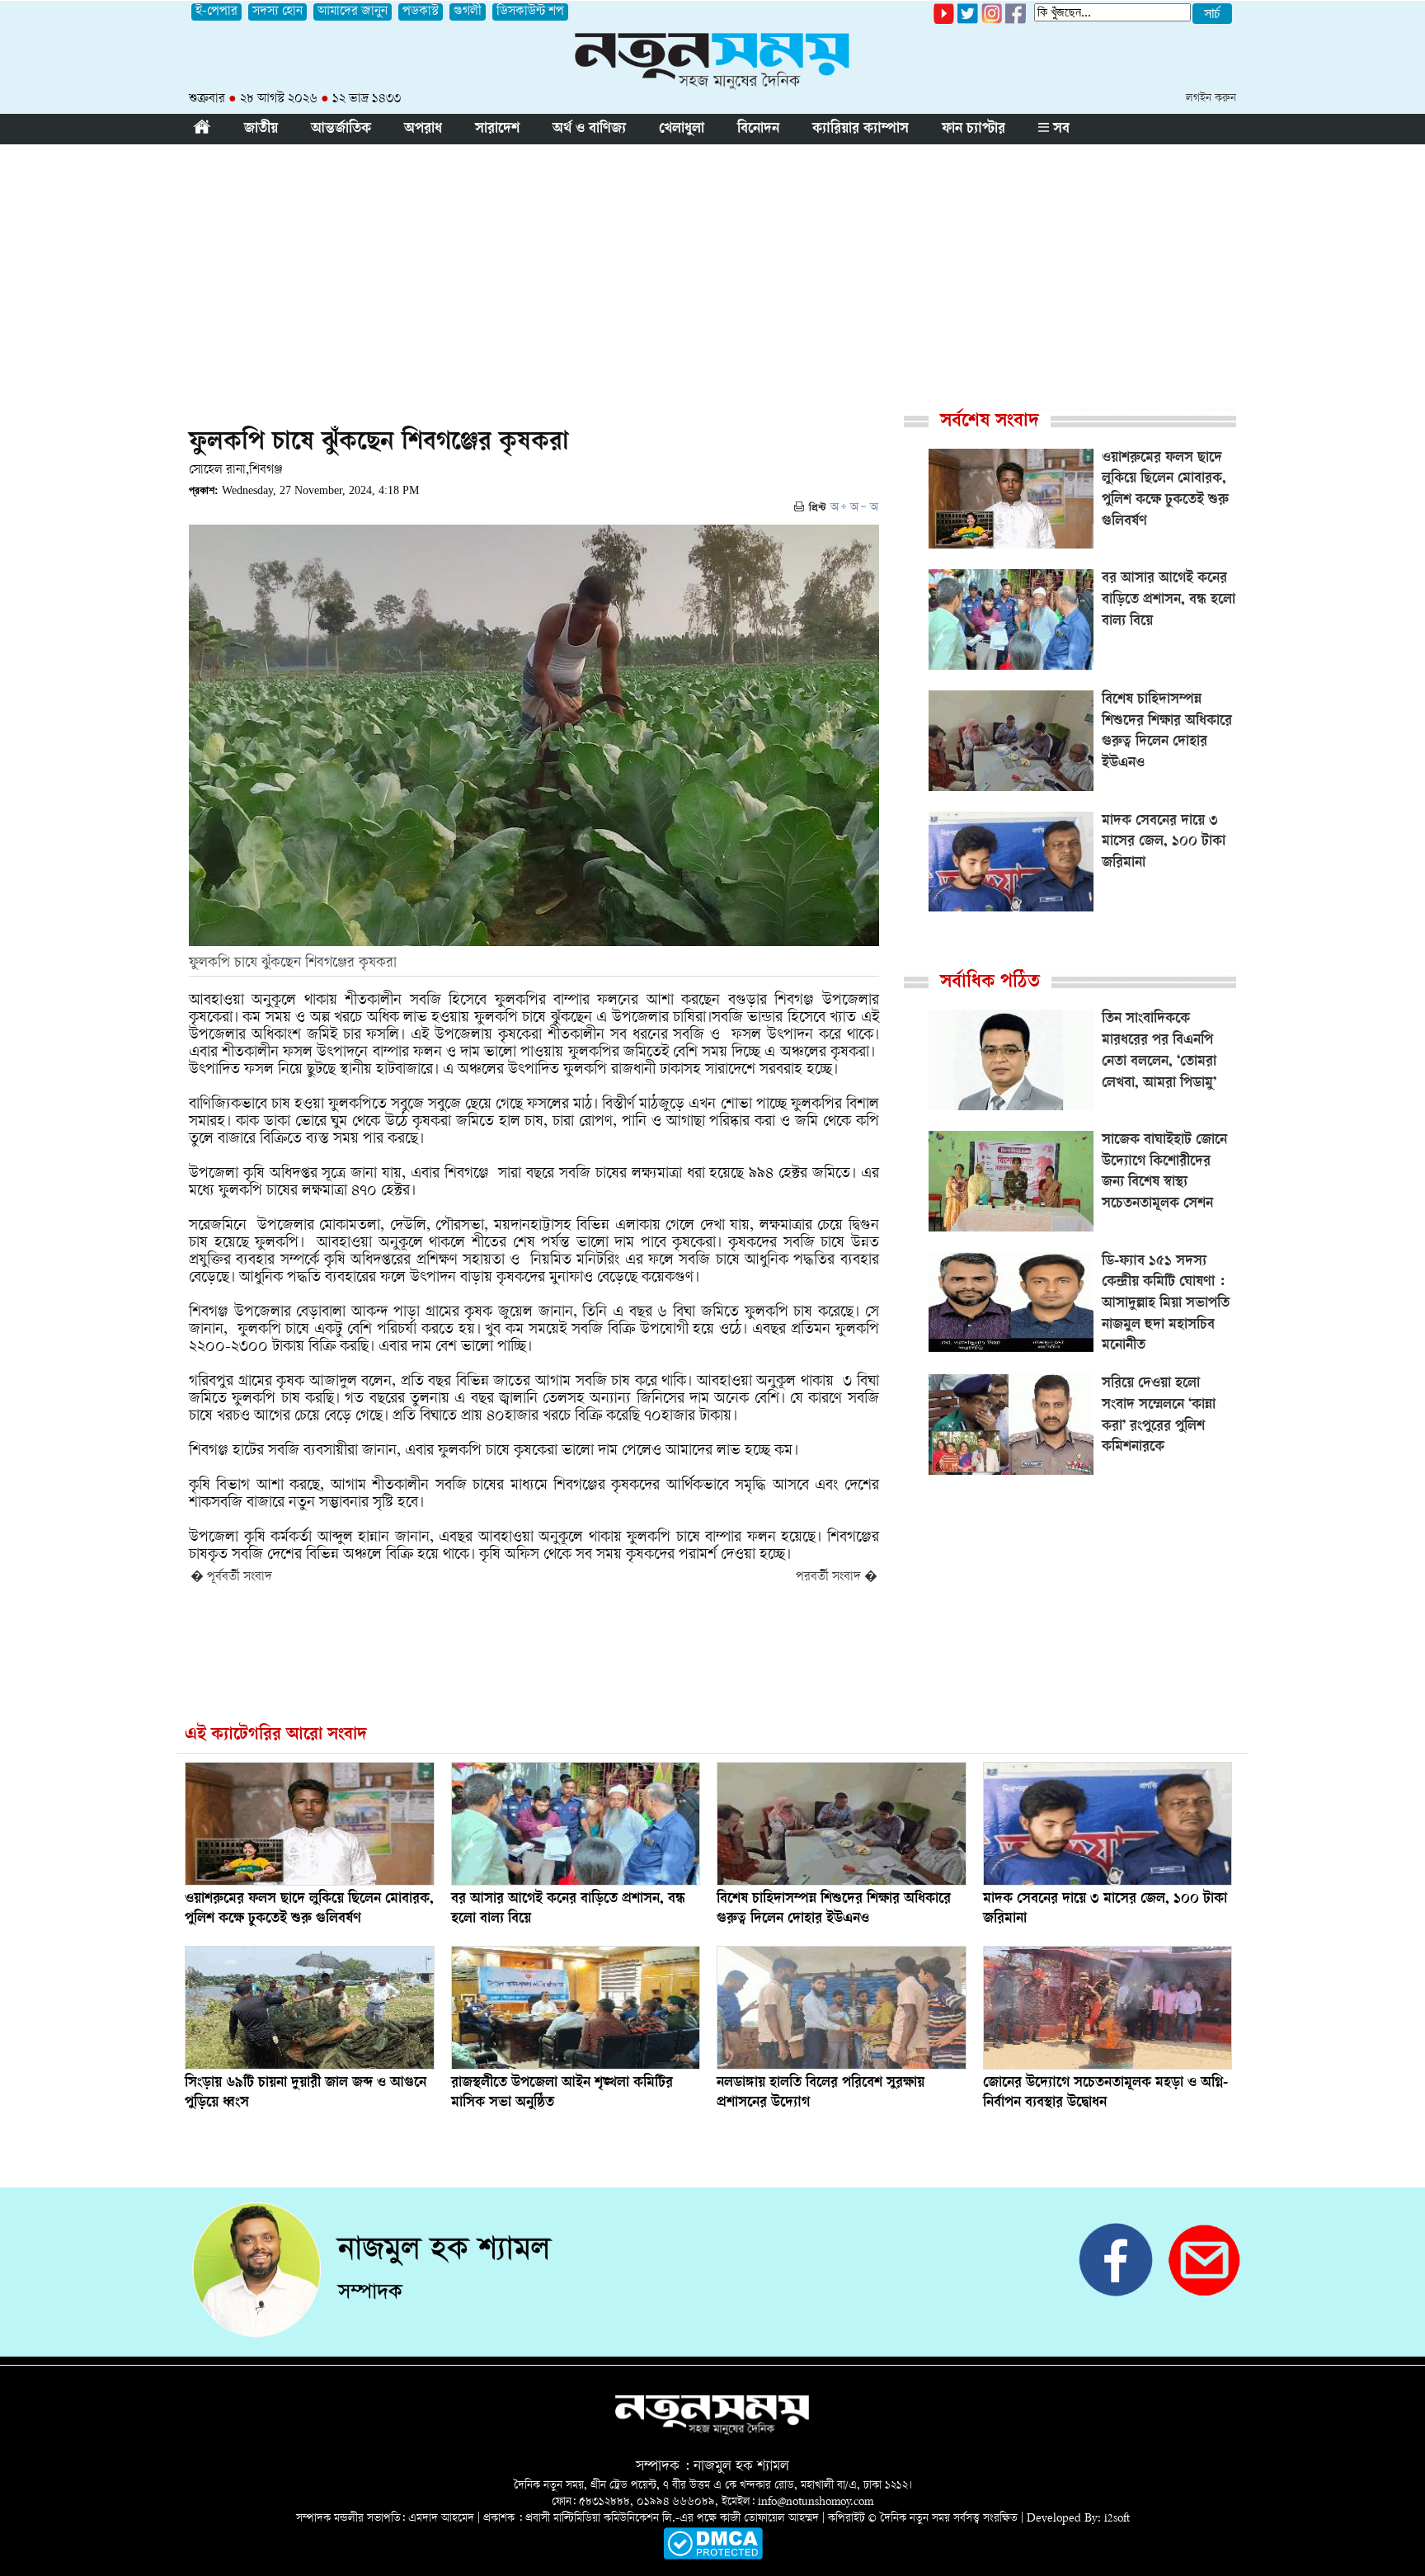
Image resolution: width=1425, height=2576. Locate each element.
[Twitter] (968, 21)
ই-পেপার (216, 12)
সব (1059, 130)
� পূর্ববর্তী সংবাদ (231, 1578)
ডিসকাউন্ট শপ (530, 12)
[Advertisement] (712, 268)
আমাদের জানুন (353, 12)
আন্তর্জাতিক (341, 130)
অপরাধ (423, 130)
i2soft (1117, 2519)
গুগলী (468, 12)
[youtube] (944, 21)
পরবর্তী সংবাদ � (837, 1578)
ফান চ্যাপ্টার (974, 130)
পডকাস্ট (421, 12)
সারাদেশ (497, 130)
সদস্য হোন (277, 12)
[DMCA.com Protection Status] (713, 2557)
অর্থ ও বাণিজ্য (589, 130)
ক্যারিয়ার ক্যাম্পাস (861, 130)
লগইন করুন (1211, 99)
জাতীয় (261, 130)
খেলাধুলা (682, 130)
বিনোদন (758, 130)
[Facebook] (992, 21)
